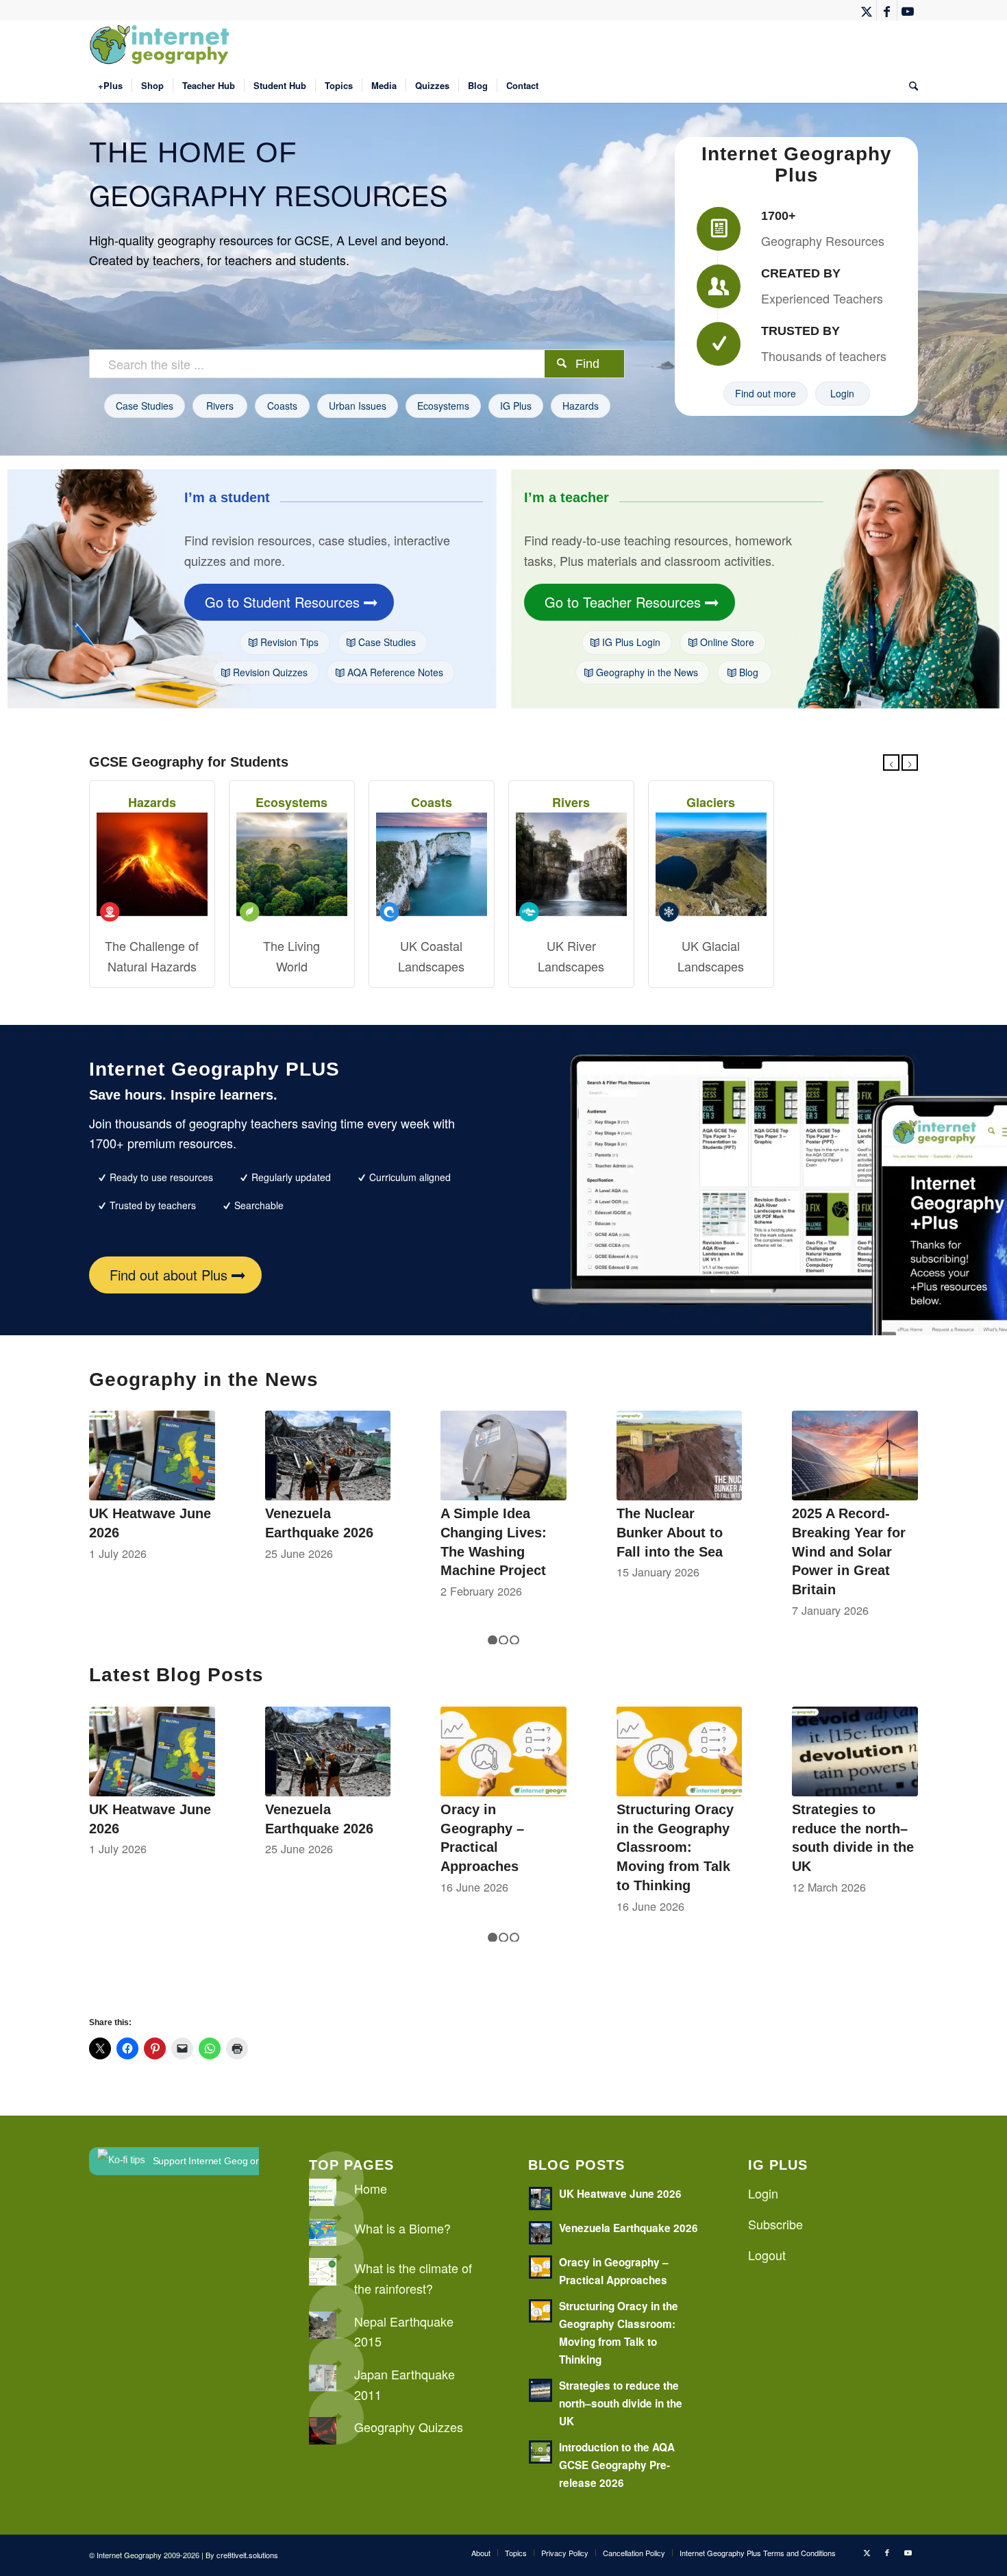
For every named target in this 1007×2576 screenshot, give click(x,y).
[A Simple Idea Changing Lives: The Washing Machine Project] (503, 1456)
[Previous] (891, 763)
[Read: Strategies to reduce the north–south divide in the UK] (540, 2390)
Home (371, 2188)
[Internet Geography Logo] (162, 45)
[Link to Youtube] (908, 10)
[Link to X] (866, 10)
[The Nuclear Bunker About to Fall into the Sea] (680, 1456)
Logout (767, 2255)
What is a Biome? (402, 2228)
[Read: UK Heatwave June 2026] (540, 2199)
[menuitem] (110, 86)
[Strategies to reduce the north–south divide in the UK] (855, 1751)
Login (763, 2193)
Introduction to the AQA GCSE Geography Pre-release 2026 (617, 2465)
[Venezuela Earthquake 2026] (328, 1456)
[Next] (910, 763)
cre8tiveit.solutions (247, 2555)
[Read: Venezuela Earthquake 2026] (540, 2233)
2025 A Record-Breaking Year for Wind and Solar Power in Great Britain (849, 1551)
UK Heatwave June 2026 (620, 2194)
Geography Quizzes (409, 2427)
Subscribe (775, 2224)
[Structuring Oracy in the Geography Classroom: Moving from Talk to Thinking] (680, 1751)
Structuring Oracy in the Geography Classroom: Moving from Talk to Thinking (675, 1847)
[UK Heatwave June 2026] (152, 1456)
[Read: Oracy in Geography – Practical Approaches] (540, 2267)
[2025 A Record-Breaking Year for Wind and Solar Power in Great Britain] (855, 1456)
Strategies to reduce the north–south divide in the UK (621, 2403)
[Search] (909, 86)
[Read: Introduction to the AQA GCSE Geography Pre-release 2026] (540, 2452)
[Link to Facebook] (887, 10)
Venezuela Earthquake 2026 (629, 2228)
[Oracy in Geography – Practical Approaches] (503, 1751)
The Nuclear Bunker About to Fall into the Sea (670, 1532)
